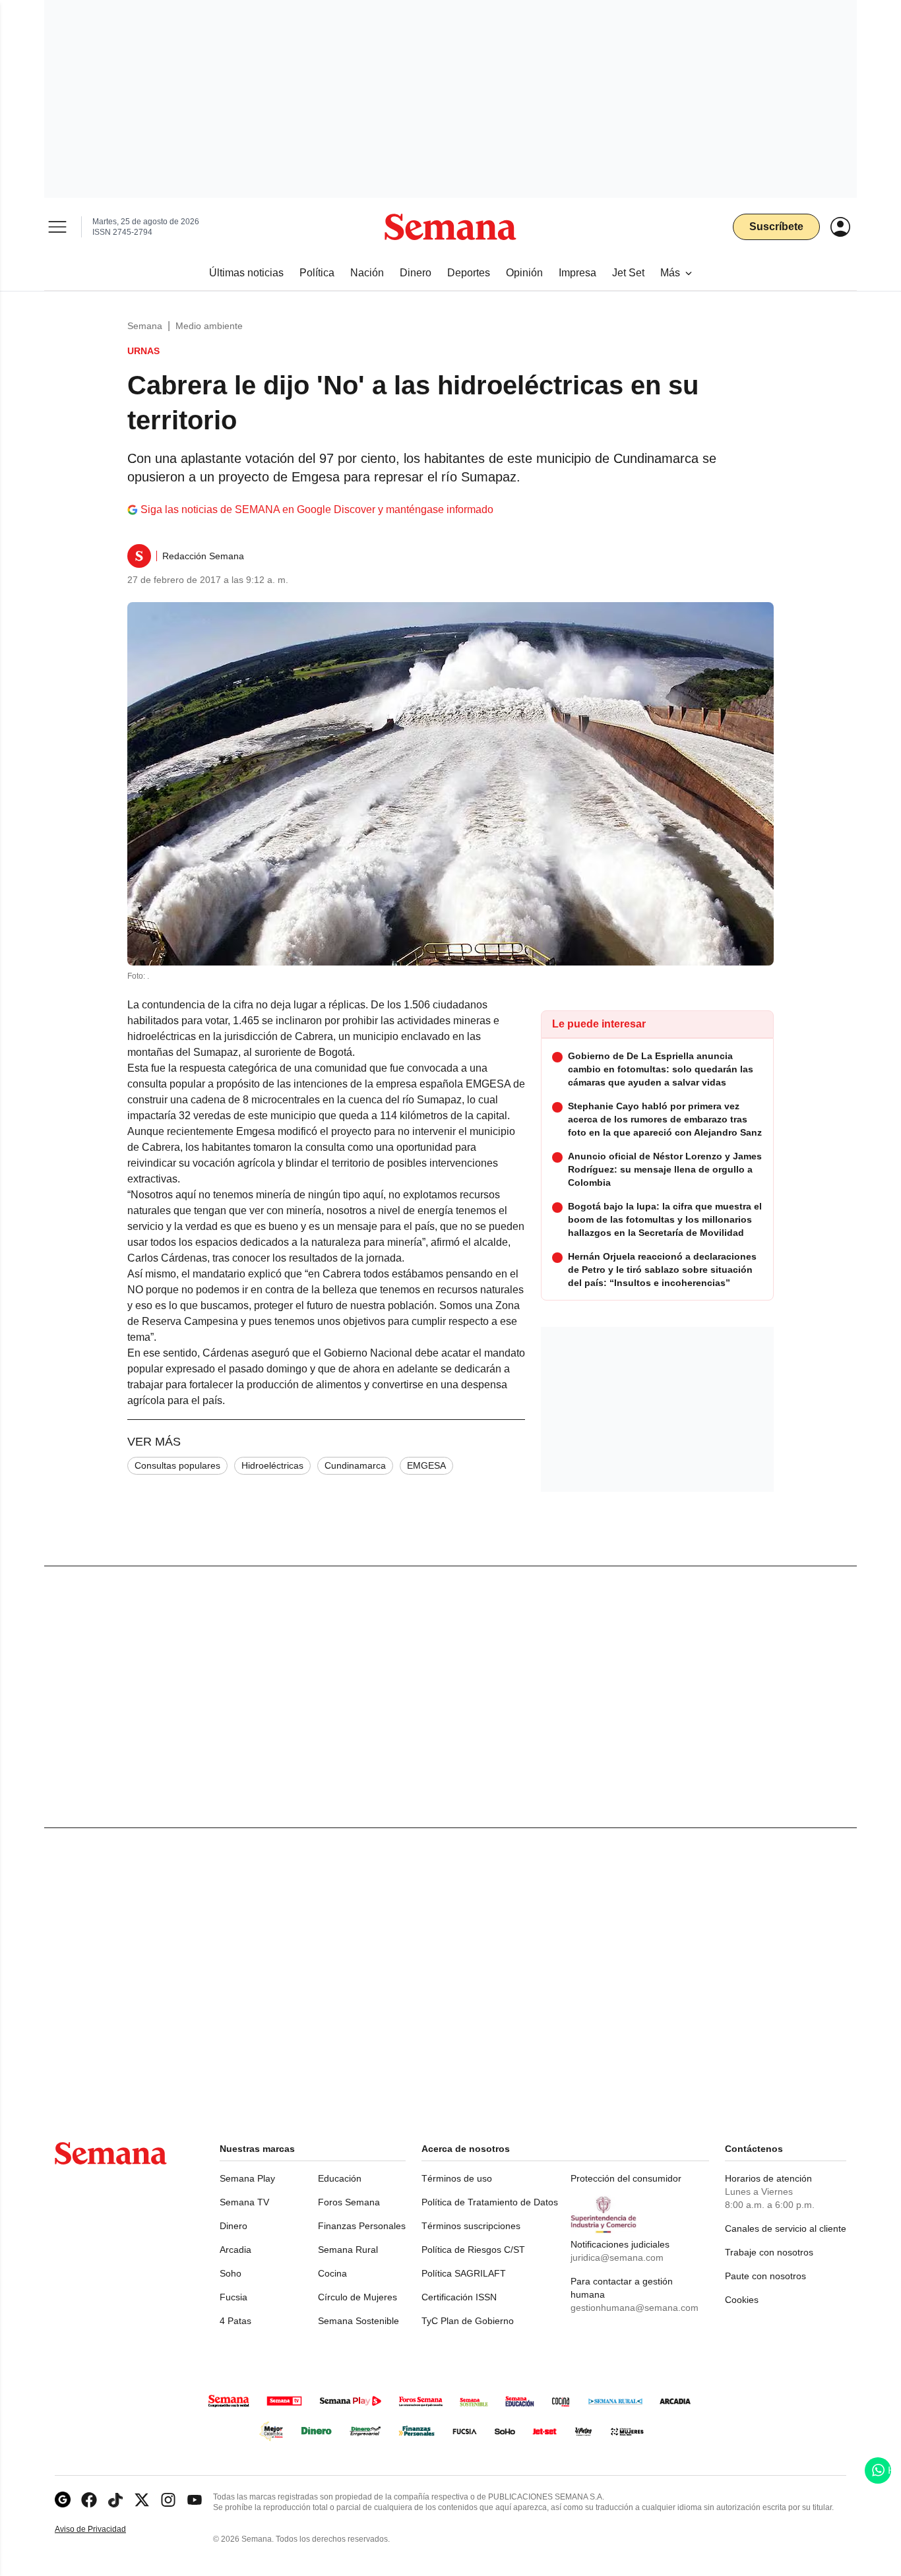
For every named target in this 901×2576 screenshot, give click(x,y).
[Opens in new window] (89, 2500)
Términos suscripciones (471, 2226)
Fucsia (233, 2297)
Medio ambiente (209, 326)
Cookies (742, 2300)
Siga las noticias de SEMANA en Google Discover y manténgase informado (317, 509)
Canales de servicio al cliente (786, 2228)
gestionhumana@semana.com (635, 2308)
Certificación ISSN (459, 2297)
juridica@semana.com (617, 2257)
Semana (145, 326)
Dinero (233, 2226)
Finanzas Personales (362, 2226)
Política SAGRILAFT (464, 2273)
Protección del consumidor (626, 2178)
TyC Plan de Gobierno (468, 2321)
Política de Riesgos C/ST (473, 2250)
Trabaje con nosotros (769, 2252)
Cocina (332, 2273)
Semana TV (244, 2202)
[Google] (63, 2500)
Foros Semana (349, 2202)
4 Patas (235, 2321)
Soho (231, 2273)
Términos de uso (457, 2178)
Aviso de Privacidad (104, 2530)
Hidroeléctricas (272, 1465)
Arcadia (235, 2250)
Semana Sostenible (358, 2321)
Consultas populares (177, 1465)
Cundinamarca (355, 1465)
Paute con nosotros (765, 2276)
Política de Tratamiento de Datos (490, 2202)
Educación (340, 2178)
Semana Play (247, 2178)
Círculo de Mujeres (357, 2297)
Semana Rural (348, 2250)
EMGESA (426, 1465)
